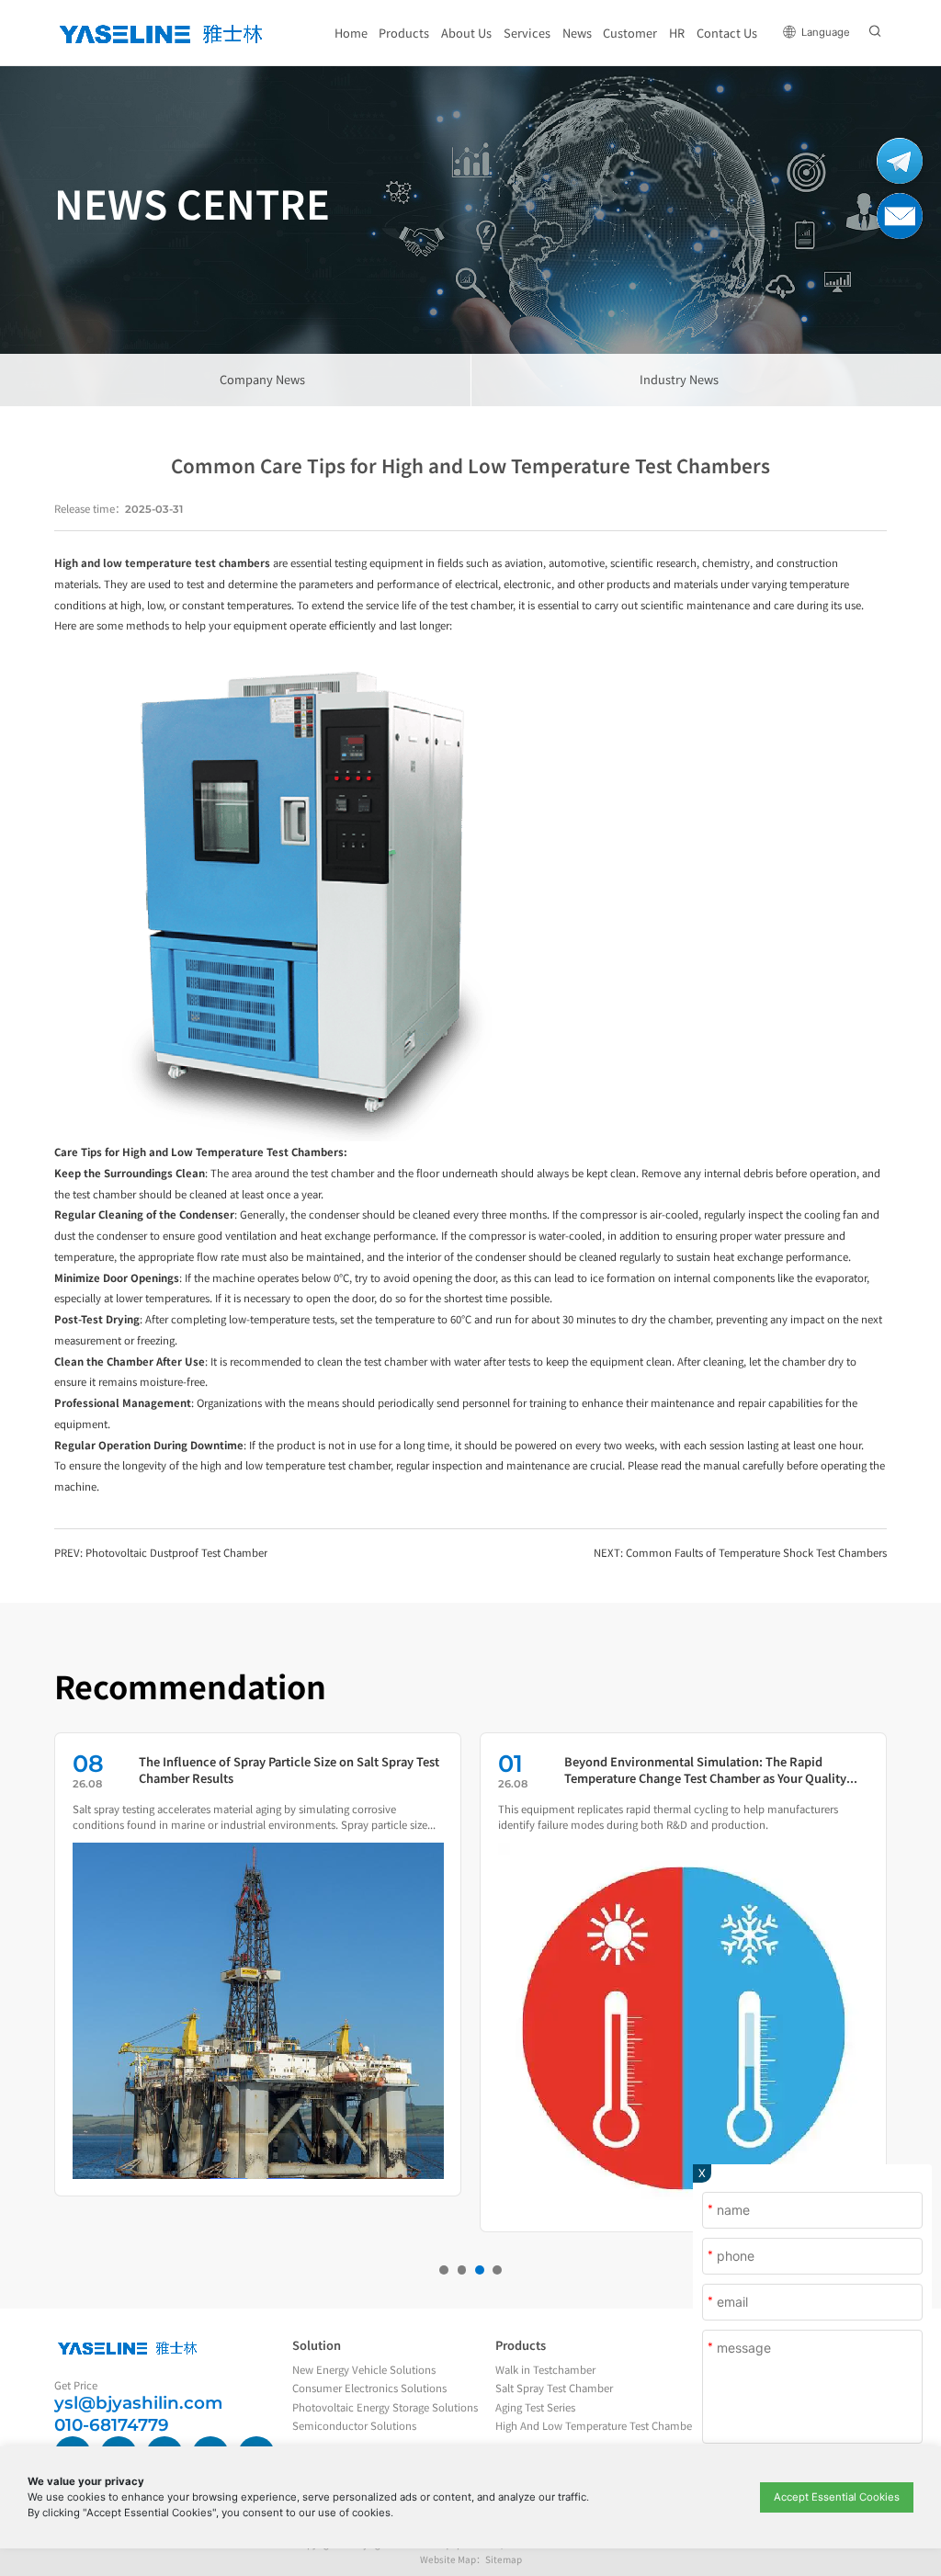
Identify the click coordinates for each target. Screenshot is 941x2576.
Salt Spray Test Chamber (554, 2388)
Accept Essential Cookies (837, 2497)
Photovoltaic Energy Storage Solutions (385, 2407)
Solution (317, 2345)
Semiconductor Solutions (354, 2425)
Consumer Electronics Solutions (369, 2388)
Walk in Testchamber (545, 2369)
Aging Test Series (535, 2407)
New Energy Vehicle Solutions (364, 2369)
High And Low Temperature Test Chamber (595, 2425)
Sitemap (504, 2559)
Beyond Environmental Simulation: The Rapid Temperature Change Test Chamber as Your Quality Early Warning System (705, 1770)
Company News (262, 379)
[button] (444, 2270)
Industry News (679, 379)
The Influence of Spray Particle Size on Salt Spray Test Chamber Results (289, 1770)
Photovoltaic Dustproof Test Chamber (176, 1552)
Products (521, 2345)
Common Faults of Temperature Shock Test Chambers (756, 1552)
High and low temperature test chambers (162, 562)
